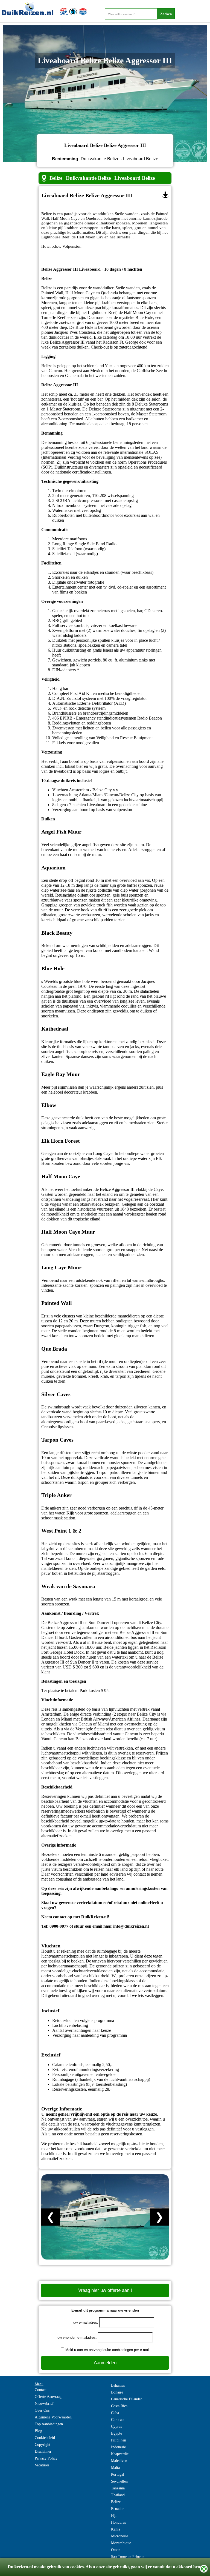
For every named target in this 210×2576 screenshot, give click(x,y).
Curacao (117, 2420)
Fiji (114, 2516)
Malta (115, 2468)
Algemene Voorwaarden (53, 2417)
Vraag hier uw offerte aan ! (105, 2290)
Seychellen (119, 2481)
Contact (41, 2390)
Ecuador (117, 2509)
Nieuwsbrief (44, 2404)
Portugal (118, 2474)
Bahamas (118, 2385)
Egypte (116, 2433)
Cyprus (116, 2427)
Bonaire (117, 2392)
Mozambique (121, 2543)
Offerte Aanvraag (48, 2397)
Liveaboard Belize (135, 178)
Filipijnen (119, 2440)
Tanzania (118, 2488)
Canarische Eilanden (127, 2399)
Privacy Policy (46, 2458)
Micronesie (119, 2536)
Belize (56, 178)
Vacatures (42, 2465)
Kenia (116, 2529)
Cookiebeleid (45, 2438)
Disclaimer (43, 2451)
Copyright (43, 2445)
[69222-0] (165, 195)
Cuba (115, 2413)
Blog (38, 2431)
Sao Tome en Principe (128, 2557)
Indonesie (118, 2447)
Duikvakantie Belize (88, 178)
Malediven (119, 2461)
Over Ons (42, 2410)
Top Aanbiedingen (49, 2424)
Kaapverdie (120, 2454)
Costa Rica (119, 2406)
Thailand (118, 2495)
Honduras (118, 2522)
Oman (116, 2550)
